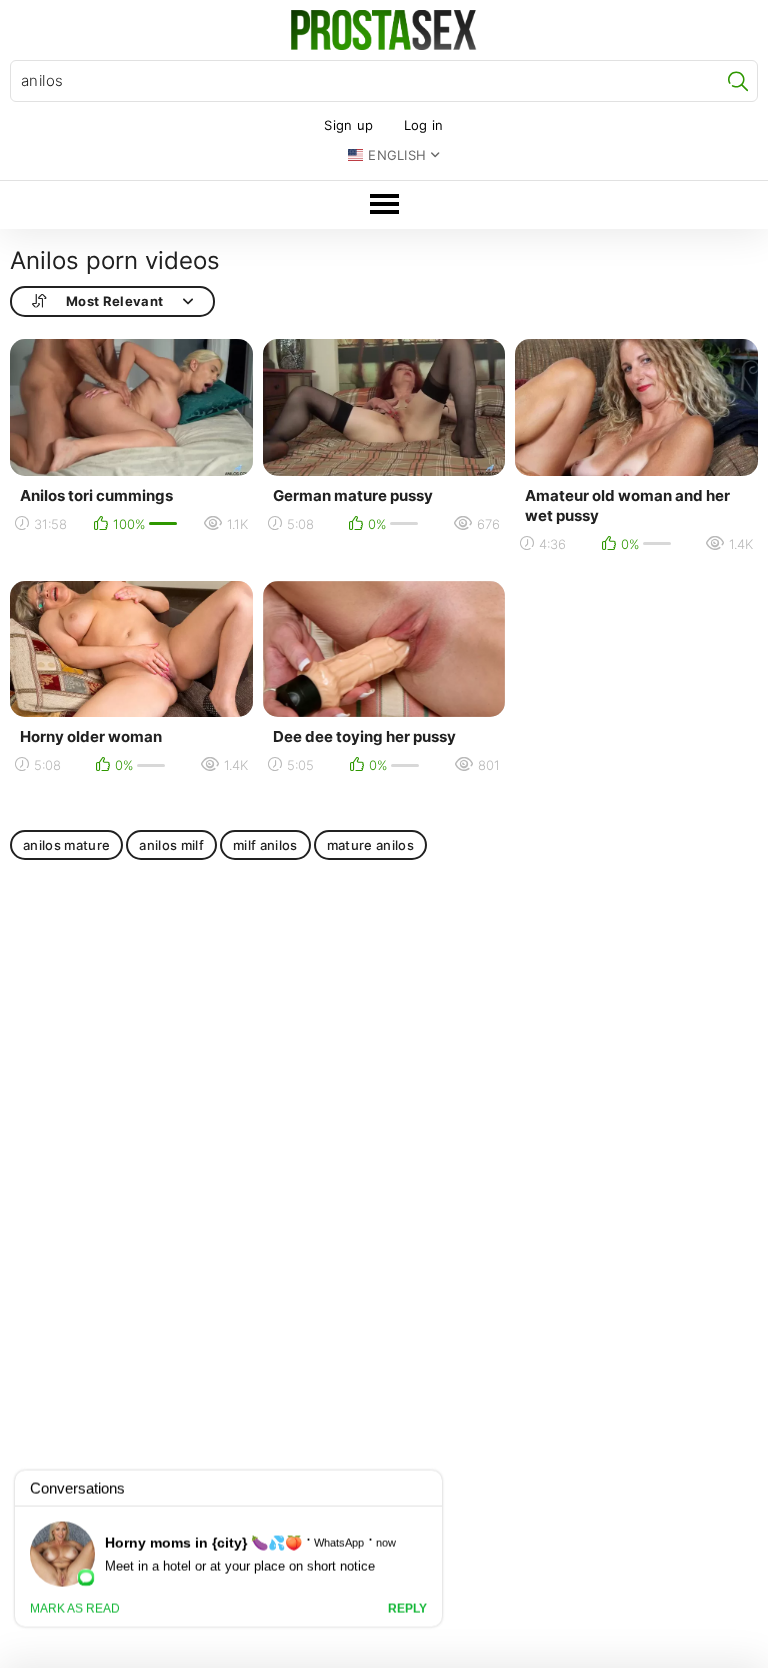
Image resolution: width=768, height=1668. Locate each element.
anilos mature (66, 845)
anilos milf (171, 845)
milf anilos (265, 845)
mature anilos (370, 845)
